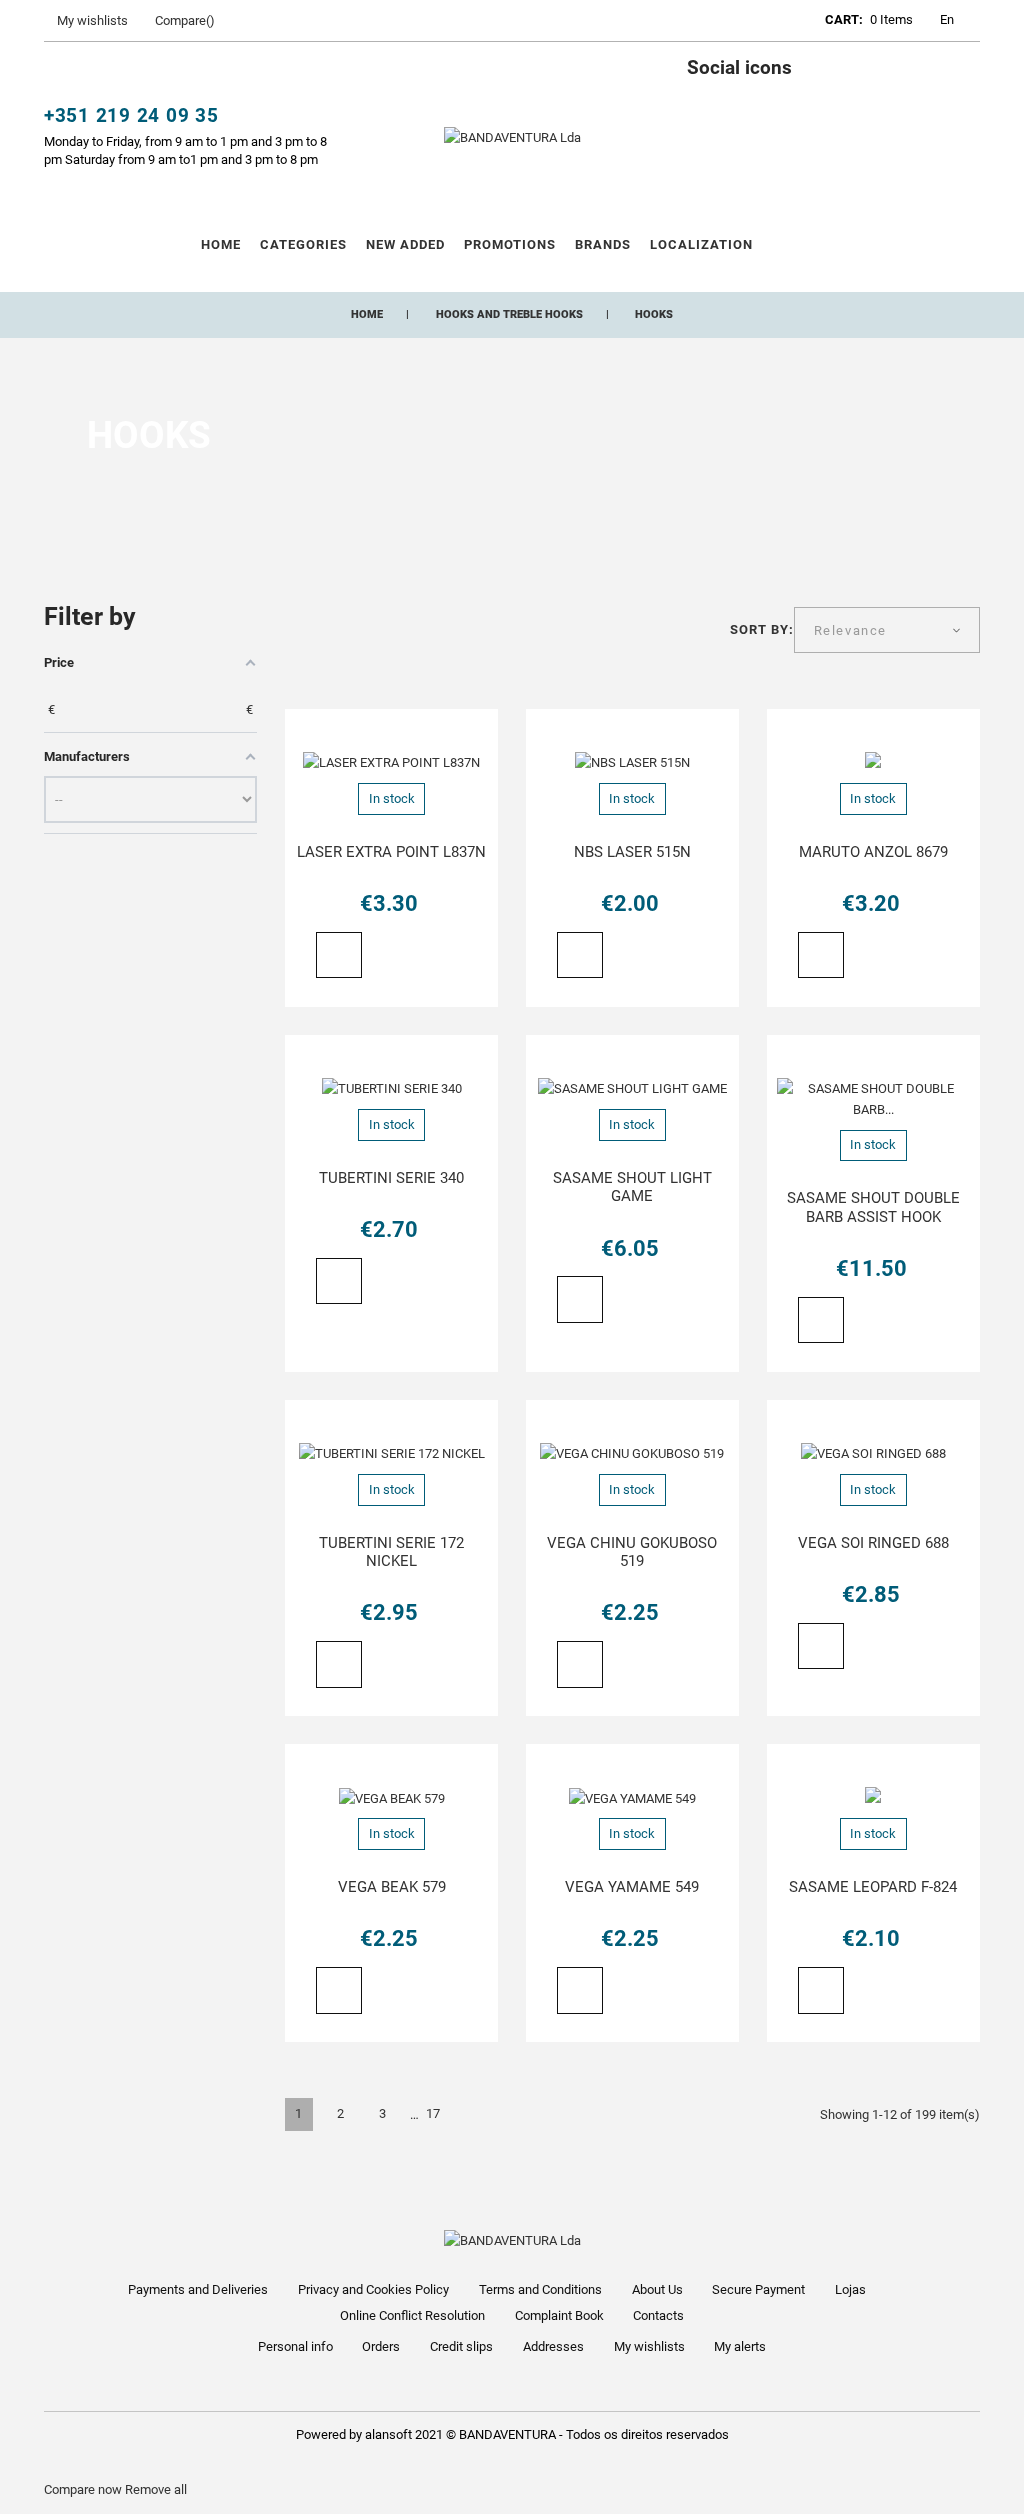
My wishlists (649, 2346)
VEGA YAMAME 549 (632, 1887)
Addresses (553, 2346)
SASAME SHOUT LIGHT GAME (632, 1187)
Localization (702, 244)
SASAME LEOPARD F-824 (873, 1887)
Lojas (850, 2289)
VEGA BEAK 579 (392, 1887)
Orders (381, 2346)
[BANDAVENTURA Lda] (512, 136)
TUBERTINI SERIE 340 (391, 1178)
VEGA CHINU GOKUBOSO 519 (632, 1552)
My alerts (740, 2346)
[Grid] (296, 633)
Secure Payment (758, 2289)
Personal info (295, 2346)
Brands (603, 244)
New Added (405, 244)
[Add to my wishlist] (382, 956)
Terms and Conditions (540, 2289)
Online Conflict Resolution (412, 2315)
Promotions (510, 244)
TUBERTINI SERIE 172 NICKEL (391, 1552)
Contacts (658, 2315)
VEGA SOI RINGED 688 (873, 1543)
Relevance (850, 630)
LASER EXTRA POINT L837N (391, 852)
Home (221, 244)
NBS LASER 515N (632, 852)
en (947, 19)
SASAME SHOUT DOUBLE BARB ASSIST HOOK (873, 1207)
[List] (330, 633)
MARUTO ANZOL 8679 (873, 852)
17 (433, 2113)
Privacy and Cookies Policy (373, 2289)
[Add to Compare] (419, 957)
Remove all (156, 2489)
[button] (753, 23)
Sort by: (762, 629)
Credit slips (461, 2346)
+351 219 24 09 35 (131, 116)
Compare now (83, 2489)
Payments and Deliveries (198, 2289)
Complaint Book (559, 2315)
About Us (657, 2289)
